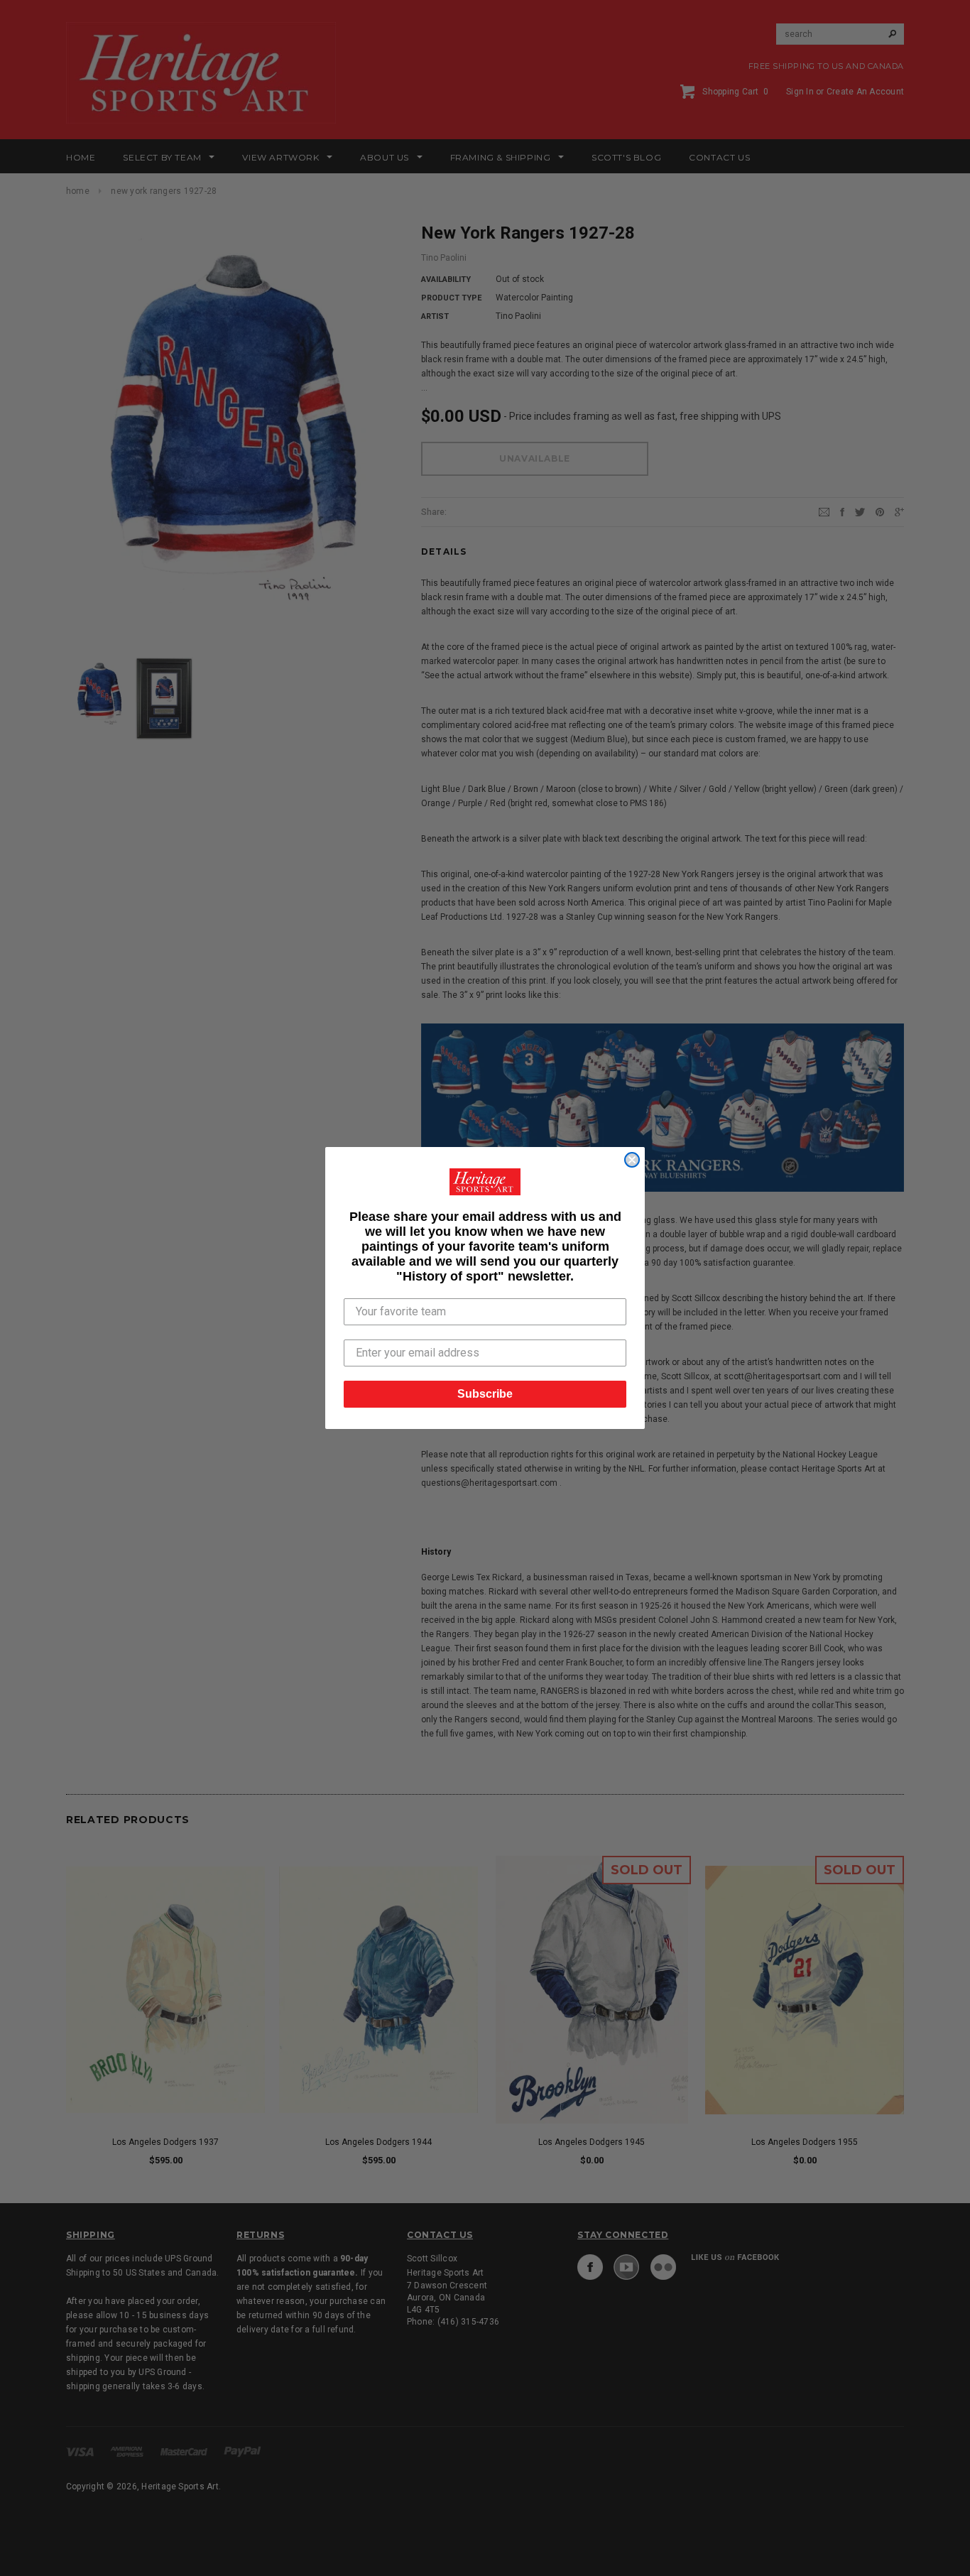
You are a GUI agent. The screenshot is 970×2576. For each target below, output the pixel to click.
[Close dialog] (632, 1160)
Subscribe (485, 1394)
